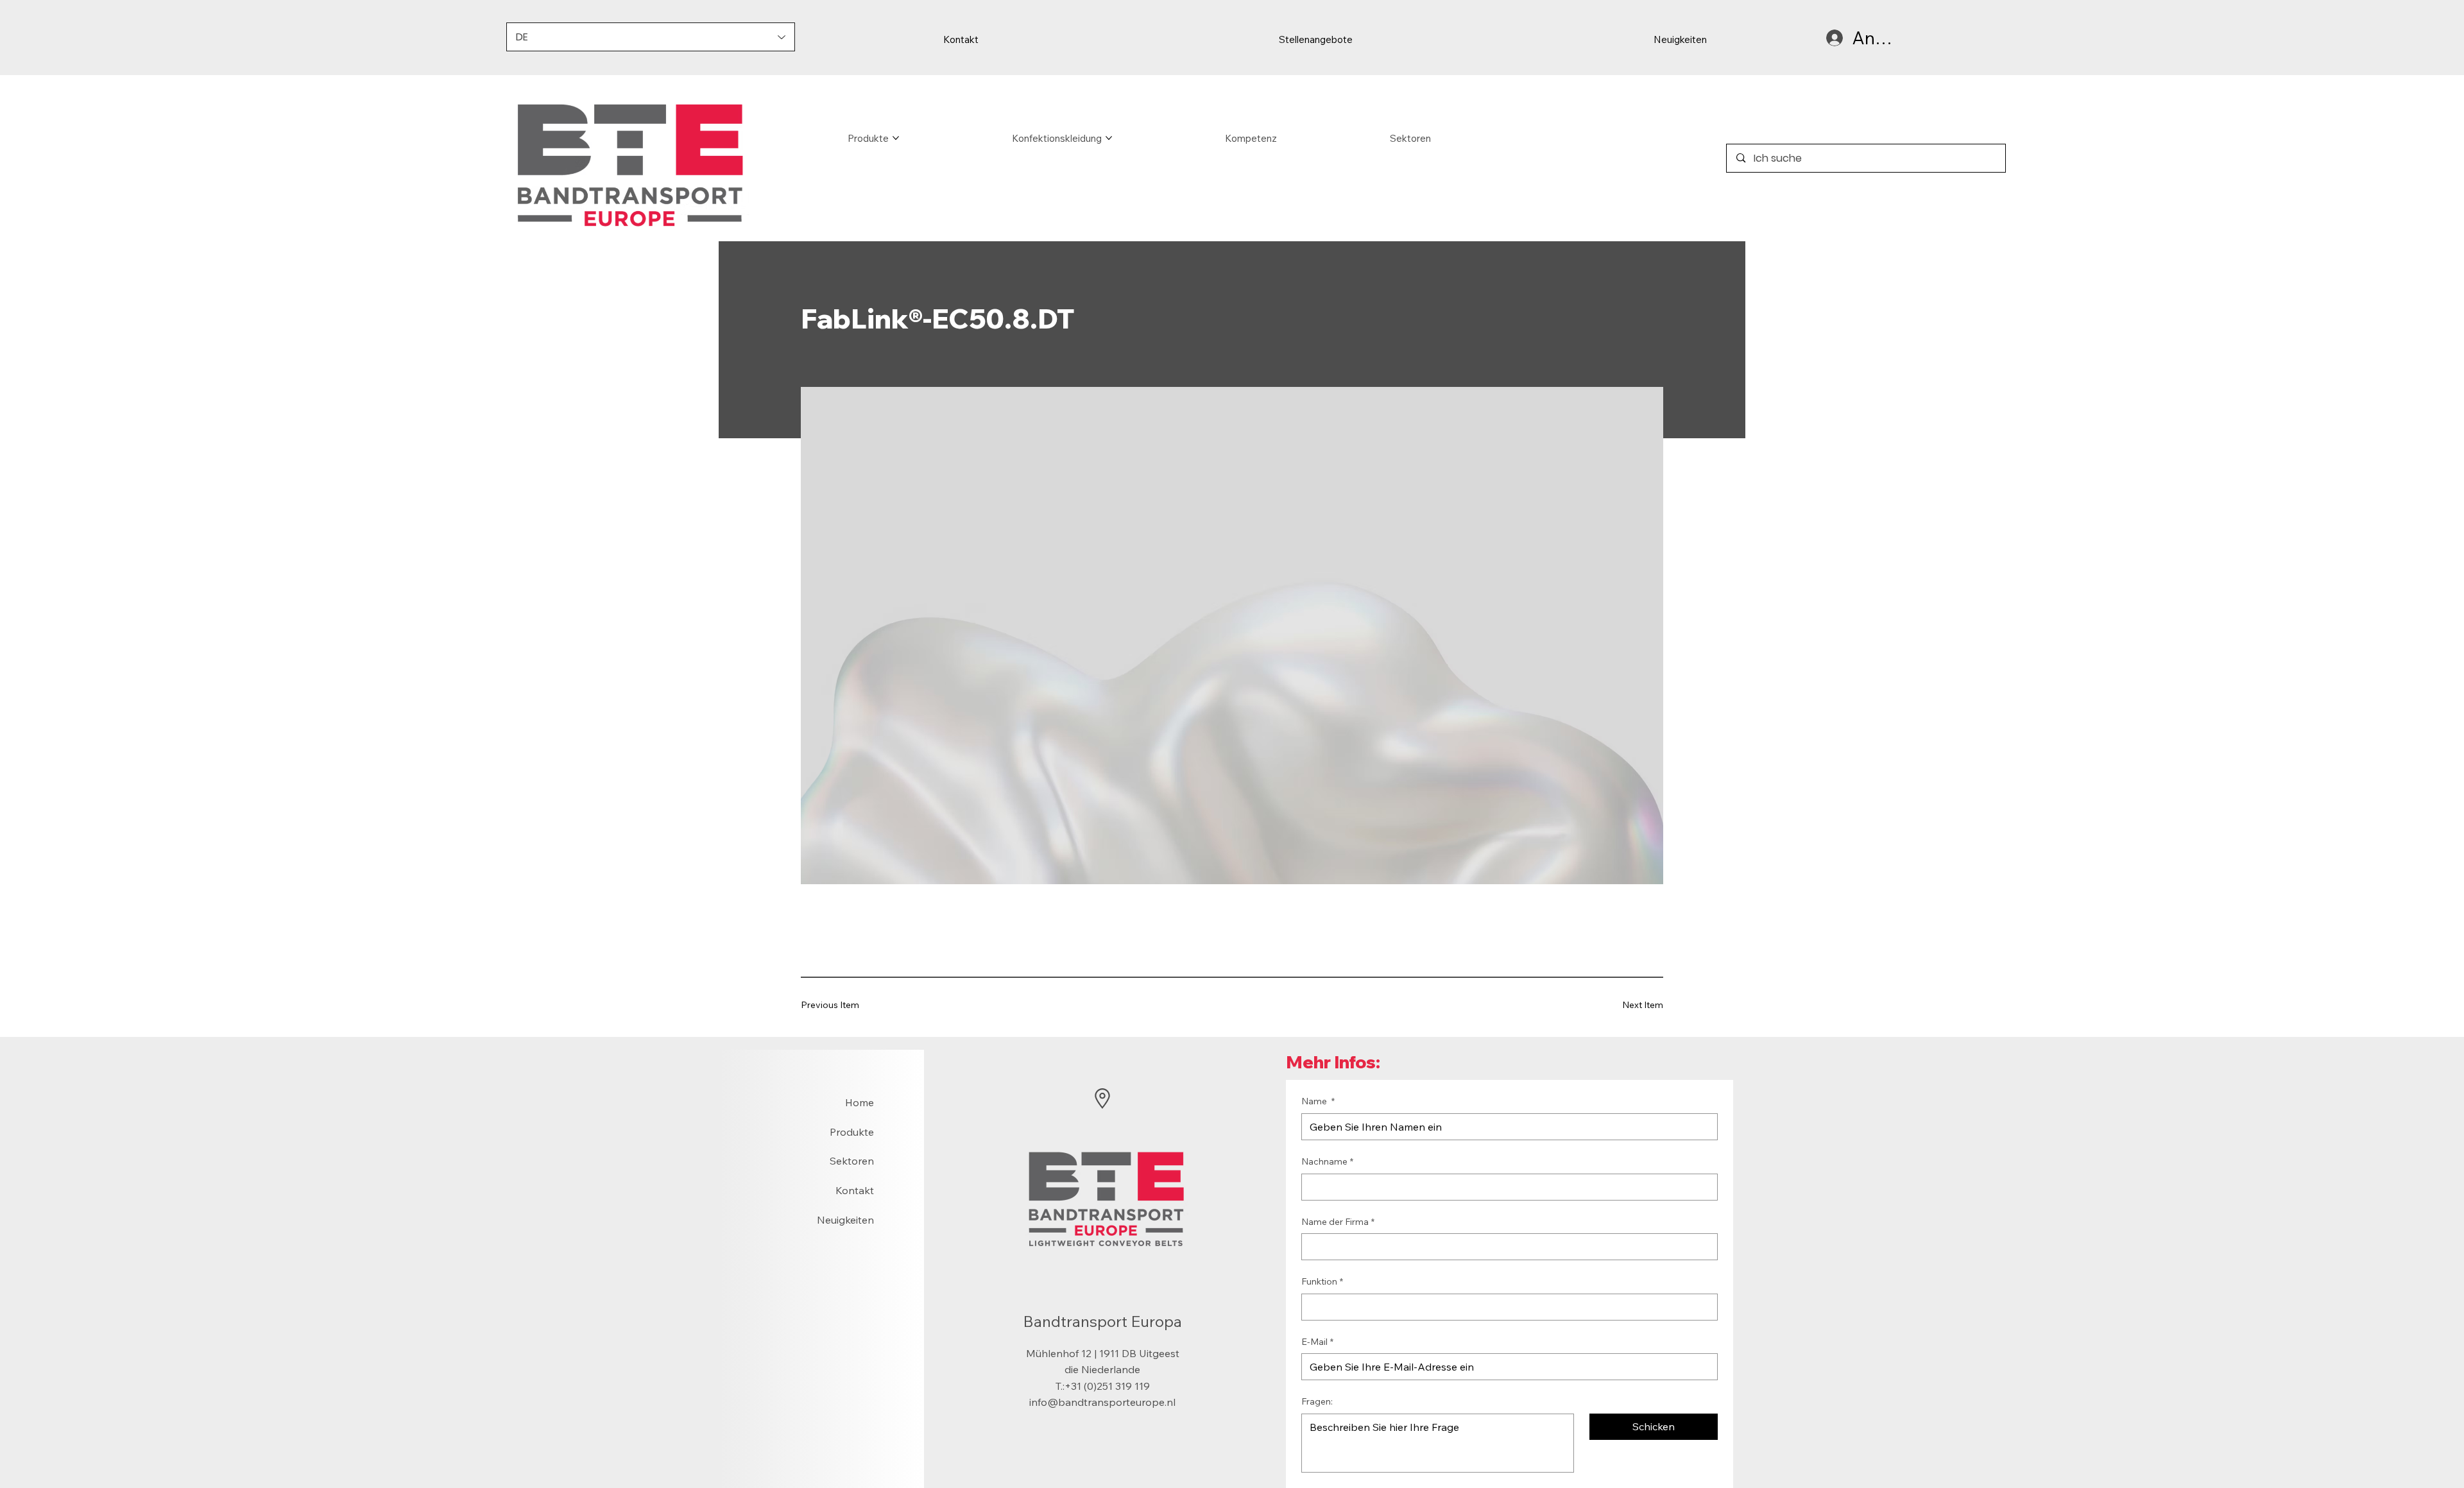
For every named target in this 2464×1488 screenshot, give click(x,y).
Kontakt (855, 1190)
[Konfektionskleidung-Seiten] (1109, 138)
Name (1318, 1101)
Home (860, 1102)
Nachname (1327, 1161)
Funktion (1322, 1281)
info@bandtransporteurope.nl (1102, 1402)
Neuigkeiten (845, 1220)
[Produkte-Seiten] (896, 138)
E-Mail (1317, 1342)
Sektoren (852, 1161)
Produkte (852, 1132)
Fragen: (1317, 1401)
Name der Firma (1338, 1222)
